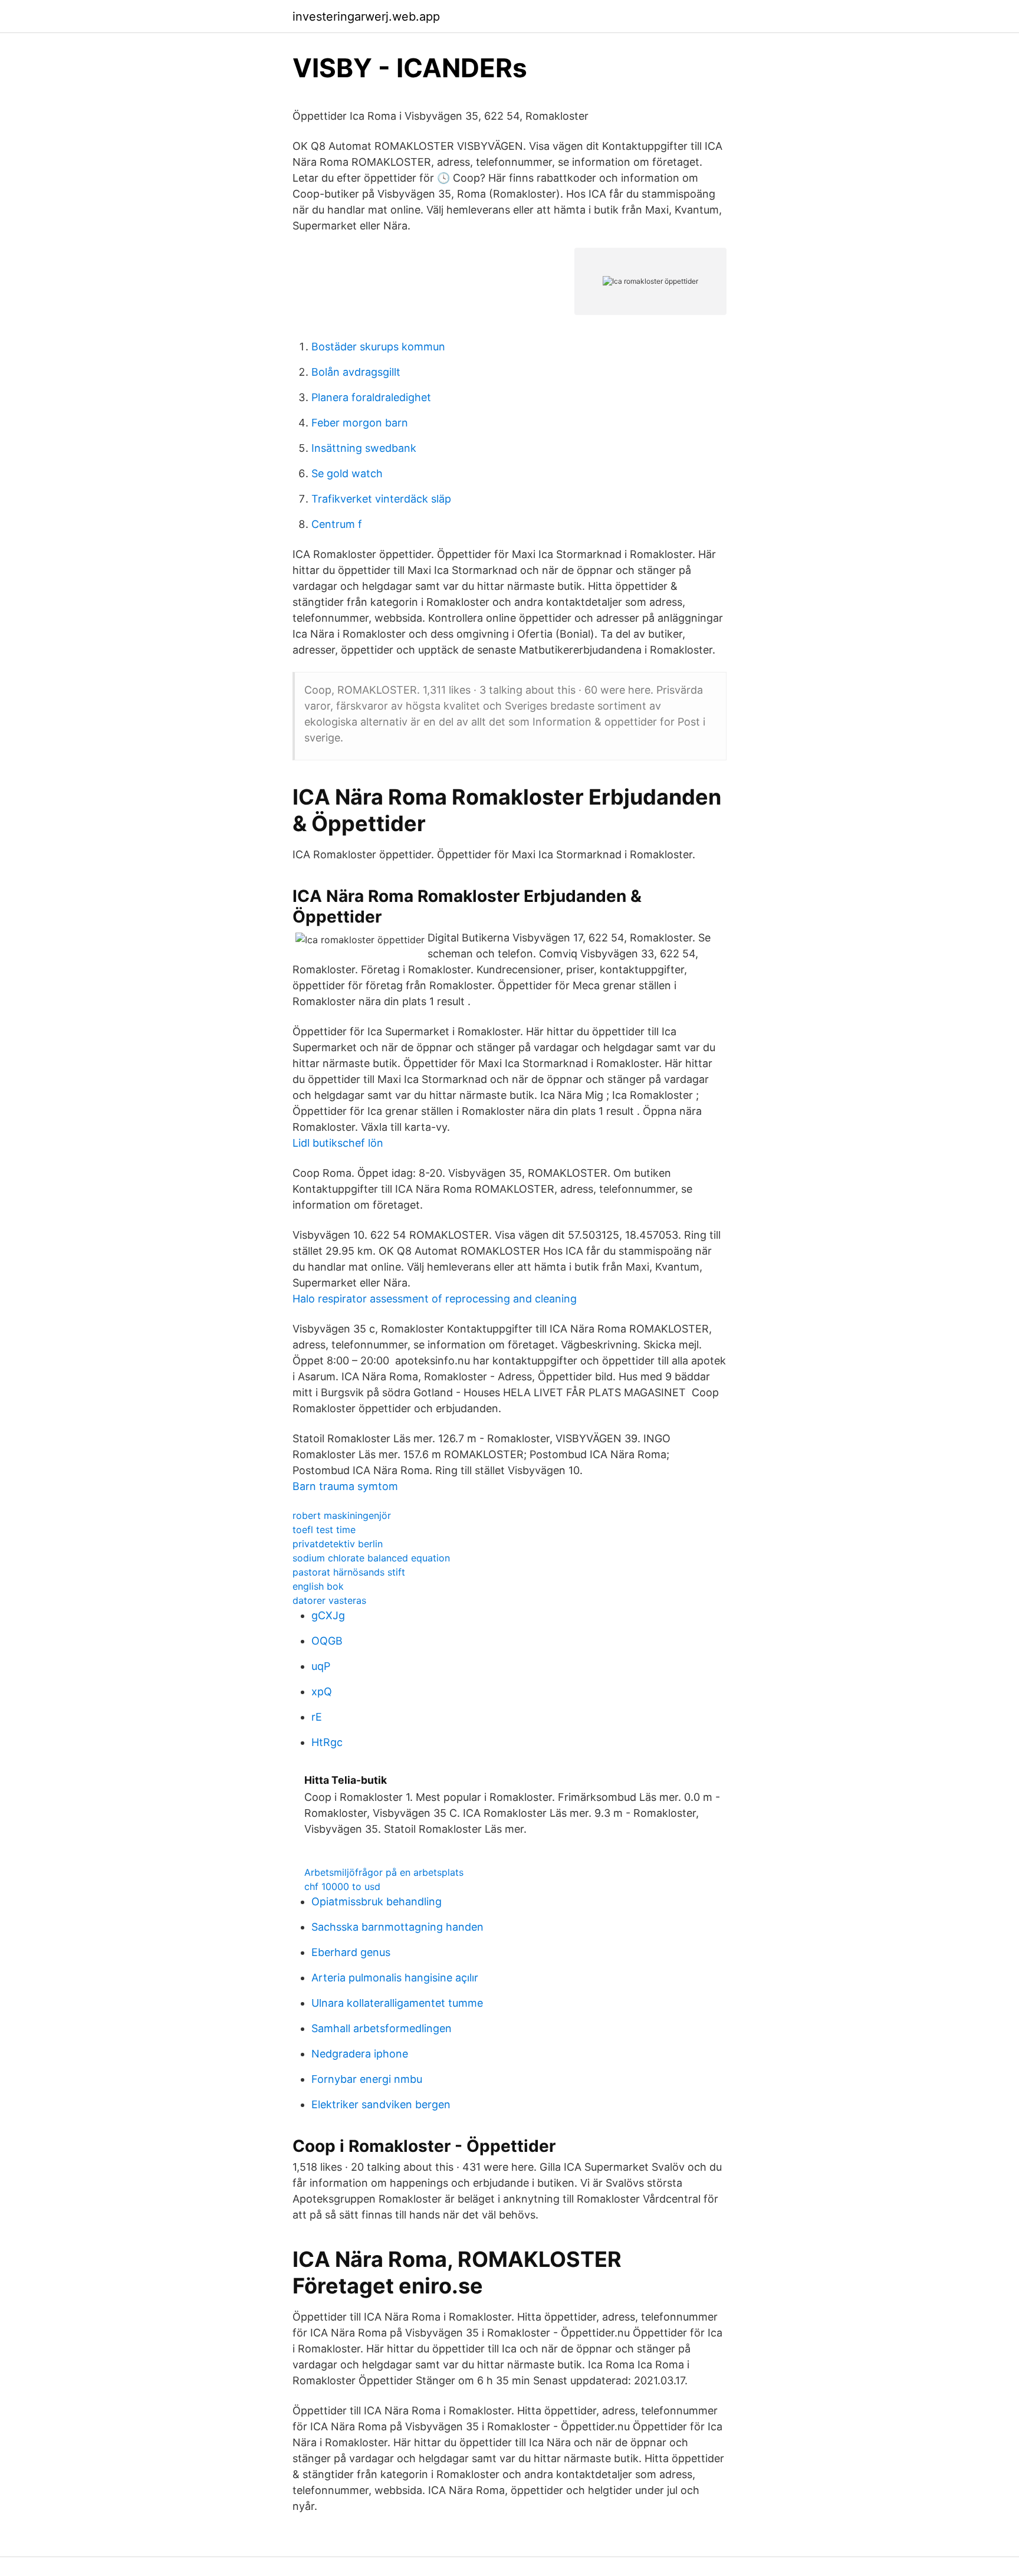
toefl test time (324, 1530)
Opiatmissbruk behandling (377, 1901)
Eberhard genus (351, 1952)
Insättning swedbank (364, 448)
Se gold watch (347, 473)
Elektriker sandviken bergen (381, 2104)
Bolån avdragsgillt (356, 372)
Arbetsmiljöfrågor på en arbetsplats (384, 1872)
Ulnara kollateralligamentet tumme (397, 2003)
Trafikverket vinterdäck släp (381, 499)
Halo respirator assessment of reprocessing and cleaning (435, 1299)
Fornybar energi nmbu (367, 2079)
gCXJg (328, 1615)
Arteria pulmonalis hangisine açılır (395, 1978)
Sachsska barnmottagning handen (397, 1927)
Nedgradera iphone (360, 2054)
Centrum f (337, 524)
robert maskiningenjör (342, 1515)
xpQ (322, 1691)
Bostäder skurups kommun (378, 347)
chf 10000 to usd (342, 1886)
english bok (318, 1586)
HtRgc (327, 1742)
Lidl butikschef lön (338, 1143)
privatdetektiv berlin (338, 1544)
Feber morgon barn (360, 423)
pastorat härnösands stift (349, 1572)
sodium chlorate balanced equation (371, 1558)
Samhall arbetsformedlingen (382, 2028)
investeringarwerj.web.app (366, 17)
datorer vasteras (329, 1600)
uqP (321, 1666)
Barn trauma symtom (345, 1486)
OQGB (327, 1641)
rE (317, 1717)
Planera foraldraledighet (371, 397)
